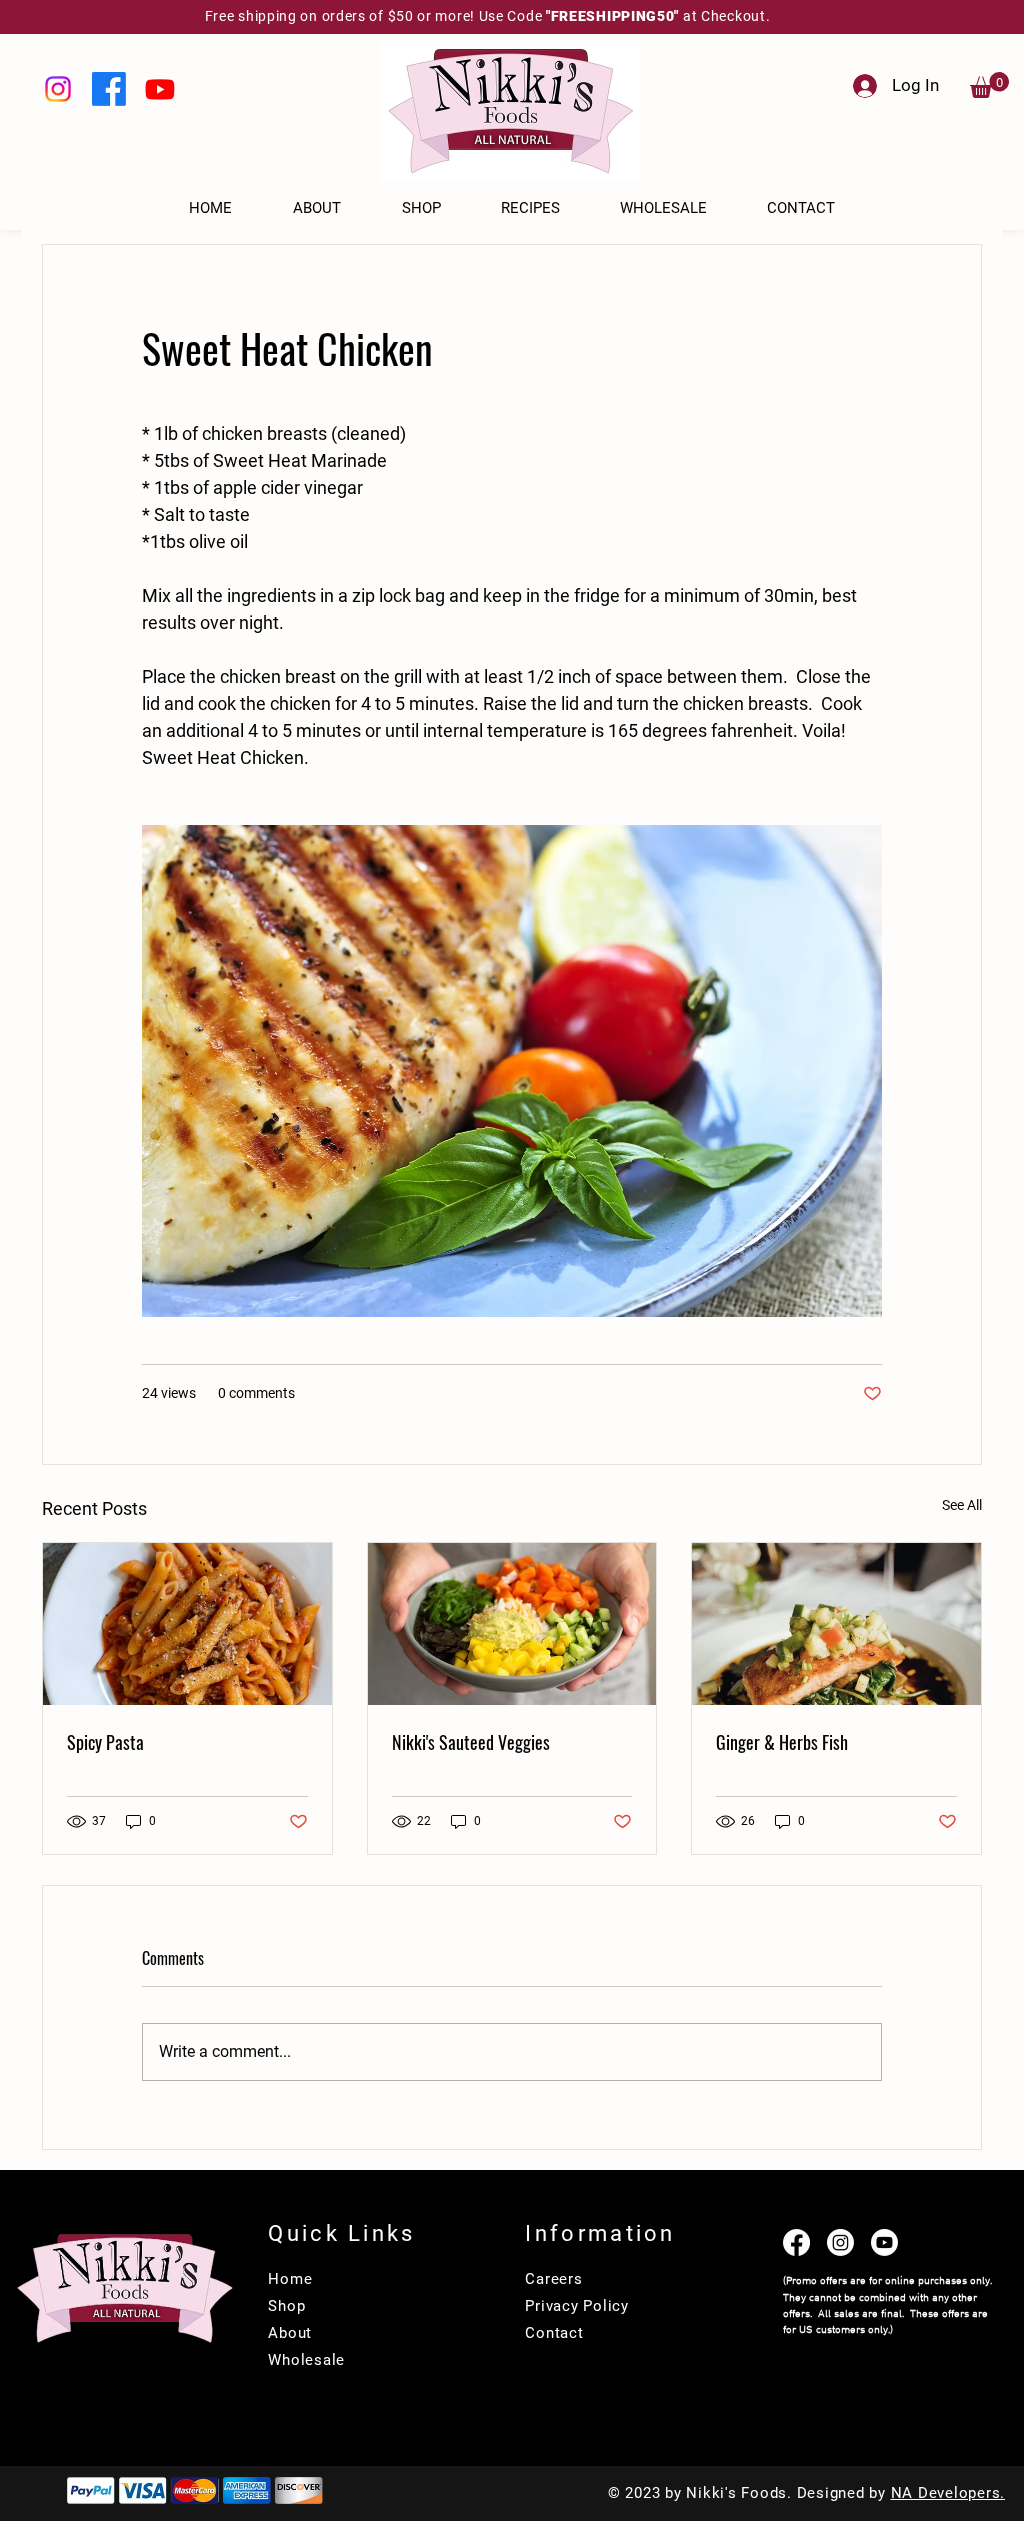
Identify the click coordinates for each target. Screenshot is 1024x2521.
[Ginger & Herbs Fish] (836, 1624)
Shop (286, 2306)
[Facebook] (109, 89)
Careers (553, 2279)
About (290, 2333)
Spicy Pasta (105, 1742)
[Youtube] (160, 89)
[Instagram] (58, 89)
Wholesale (306, 2360)
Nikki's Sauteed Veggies (471, 1742)
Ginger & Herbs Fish (782, 1742)
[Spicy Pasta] (187, 1624)
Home (290, 2279)
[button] (989, 85)
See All (962, 1505)
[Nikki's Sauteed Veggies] (512, 1624)
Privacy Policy (577, 2306)
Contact (554, 2333)
